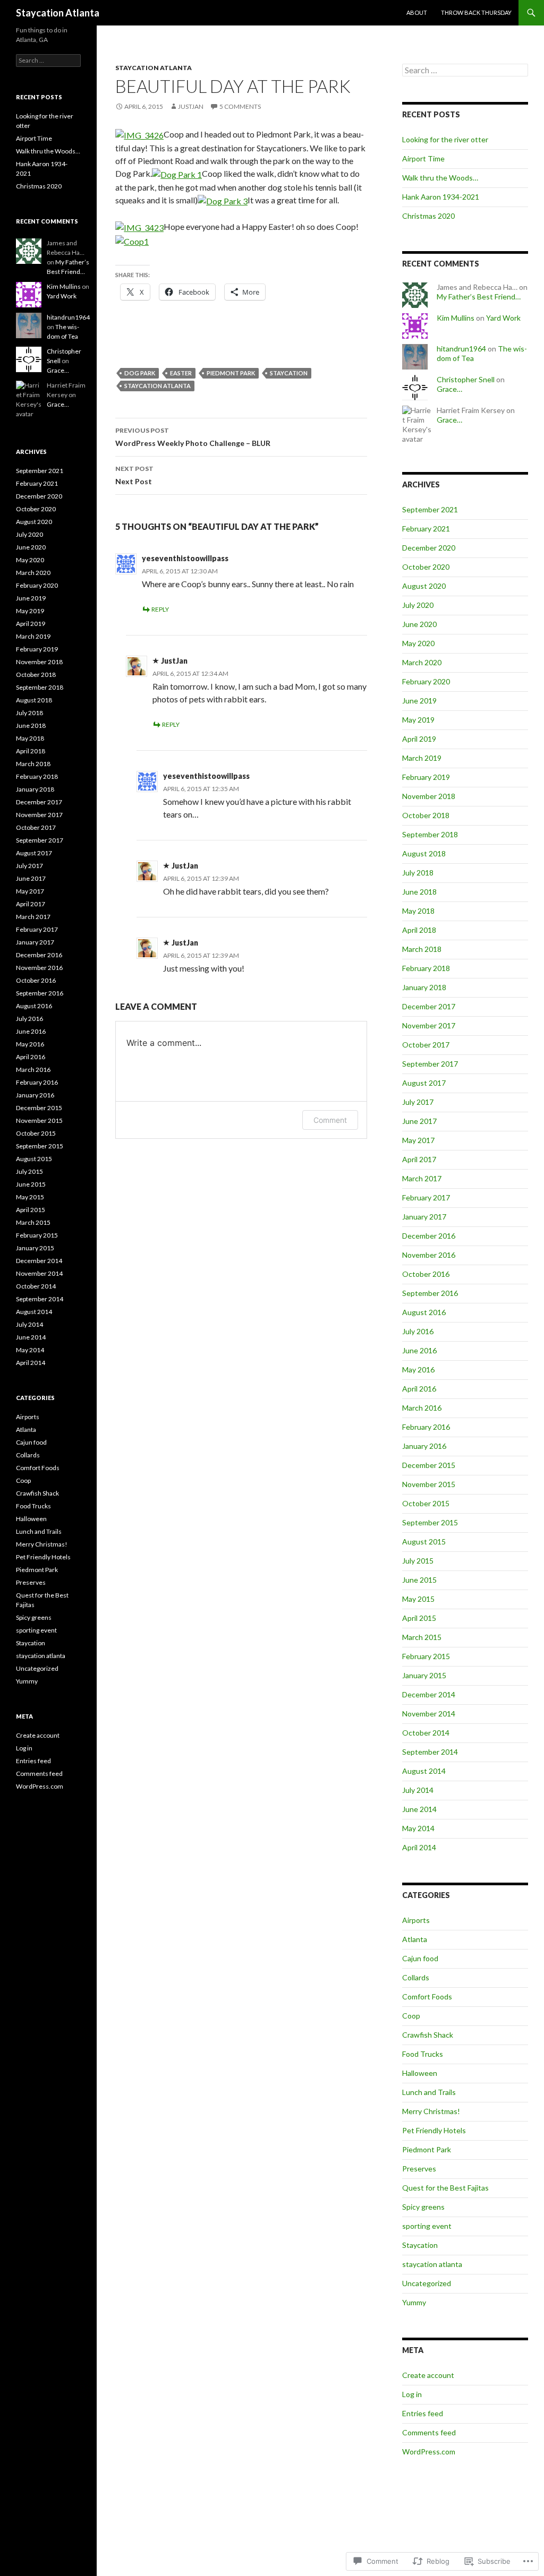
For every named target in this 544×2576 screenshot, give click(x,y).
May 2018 (418, 911)
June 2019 (419, 701)
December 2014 (429, 1694)
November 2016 (429, 1255)
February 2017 (426, 1197)
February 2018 (426, 968)
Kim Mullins (456, 318)
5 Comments (240, 106)
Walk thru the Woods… (440, 178)
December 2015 (429, 1465)
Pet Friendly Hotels (434, 2130)
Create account (428, 2375)
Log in (412, 2394)
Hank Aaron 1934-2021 (441, 197)
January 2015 (424, 1675)
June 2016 (419, 1350)
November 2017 (429, 1025)
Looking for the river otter (445, 139)
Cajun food (420, 1958)
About (417, 12)
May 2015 (418, 1599)
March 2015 (422, 1637)
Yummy (414, 2302)
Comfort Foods (427, 1997)
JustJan (191, 106)
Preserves (419, 2169)
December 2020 (429, 548)
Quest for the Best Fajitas (445, 2188)
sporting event (427, 2226)
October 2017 (426, 1045)
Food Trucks (423, 2054)
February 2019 (426, 777)
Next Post (134, 475)
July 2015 (418, 1561)
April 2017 (419, 1159)
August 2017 (424, 1083)
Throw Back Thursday (476, 12)
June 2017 (419, 1121)
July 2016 (418, 1331)
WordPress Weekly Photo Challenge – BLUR (193, 437)
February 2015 (426, 1656)
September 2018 (430, 834)
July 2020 (418, 605)
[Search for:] (465, 70)
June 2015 (419, 1580)
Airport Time (423, 158)
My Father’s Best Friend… (479, 297)
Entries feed (423, 2413)
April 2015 (419, 1618)
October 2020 (426, 567)
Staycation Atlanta (58, 13)
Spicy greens (423, 2207)
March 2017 (422, 1178)
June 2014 (419, 1809)
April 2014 (419, 1847)
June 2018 (419, 892)
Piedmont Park (231, 373)
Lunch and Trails (429, 2092)
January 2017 (424, 1217)
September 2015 (430, 1522)
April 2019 (419, 739)
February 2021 (426, 529)
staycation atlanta (154, 68)
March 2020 (422, 662)
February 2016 (426, 1427)
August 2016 (424, 1312)
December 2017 (429, 1006)
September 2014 (430, 1752)
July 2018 (418, 873)
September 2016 (430, 1293)
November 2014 (429, 1714)
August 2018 (424, 853)
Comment (330, 1120)
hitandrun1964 (461, 349)
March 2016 (422, 1408)
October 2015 (426, 1503)
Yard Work (503, 318)
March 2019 (422, 758)
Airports (416, 1920)
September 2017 (430, 1064)
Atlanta (415, 1939)
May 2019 (418, 720)
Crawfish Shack (428, 2035)
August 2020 (424, 586)
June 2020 (419, 624)
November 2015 (429, 1484)
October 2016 (426, 1274)
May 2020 (418, 643)
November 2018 (429, 796)
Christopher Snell (466, 379)
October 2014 (426, 1733)
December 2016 (429, 1236)
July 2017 (418, 1102)
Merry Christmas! (431, 2111)
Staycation (289, 373)
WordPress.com (429, 2452)
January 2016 (424, 1446)
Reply (160, 609)
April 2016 (419, 1389)
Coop (411, 2016)
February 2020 (426, 681)
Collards (416, 1977)
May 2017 (418, 1140)
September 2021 (430, 509)
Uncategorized (427, 2283)
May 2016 (418, 1369)
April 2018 (419, 930)
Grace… (449, 389)
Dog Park (140, 373)
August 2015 (424, 1542)
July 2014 (418, 1790)
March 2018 (422, 949)
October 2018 (426, 815)
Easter (181, 373)
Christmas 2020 (428, 216)
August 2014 (424, 1771)
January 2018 (424, 987)
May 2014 (418, 1828)
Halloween (420, 2073)
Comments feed (429, 2432)
